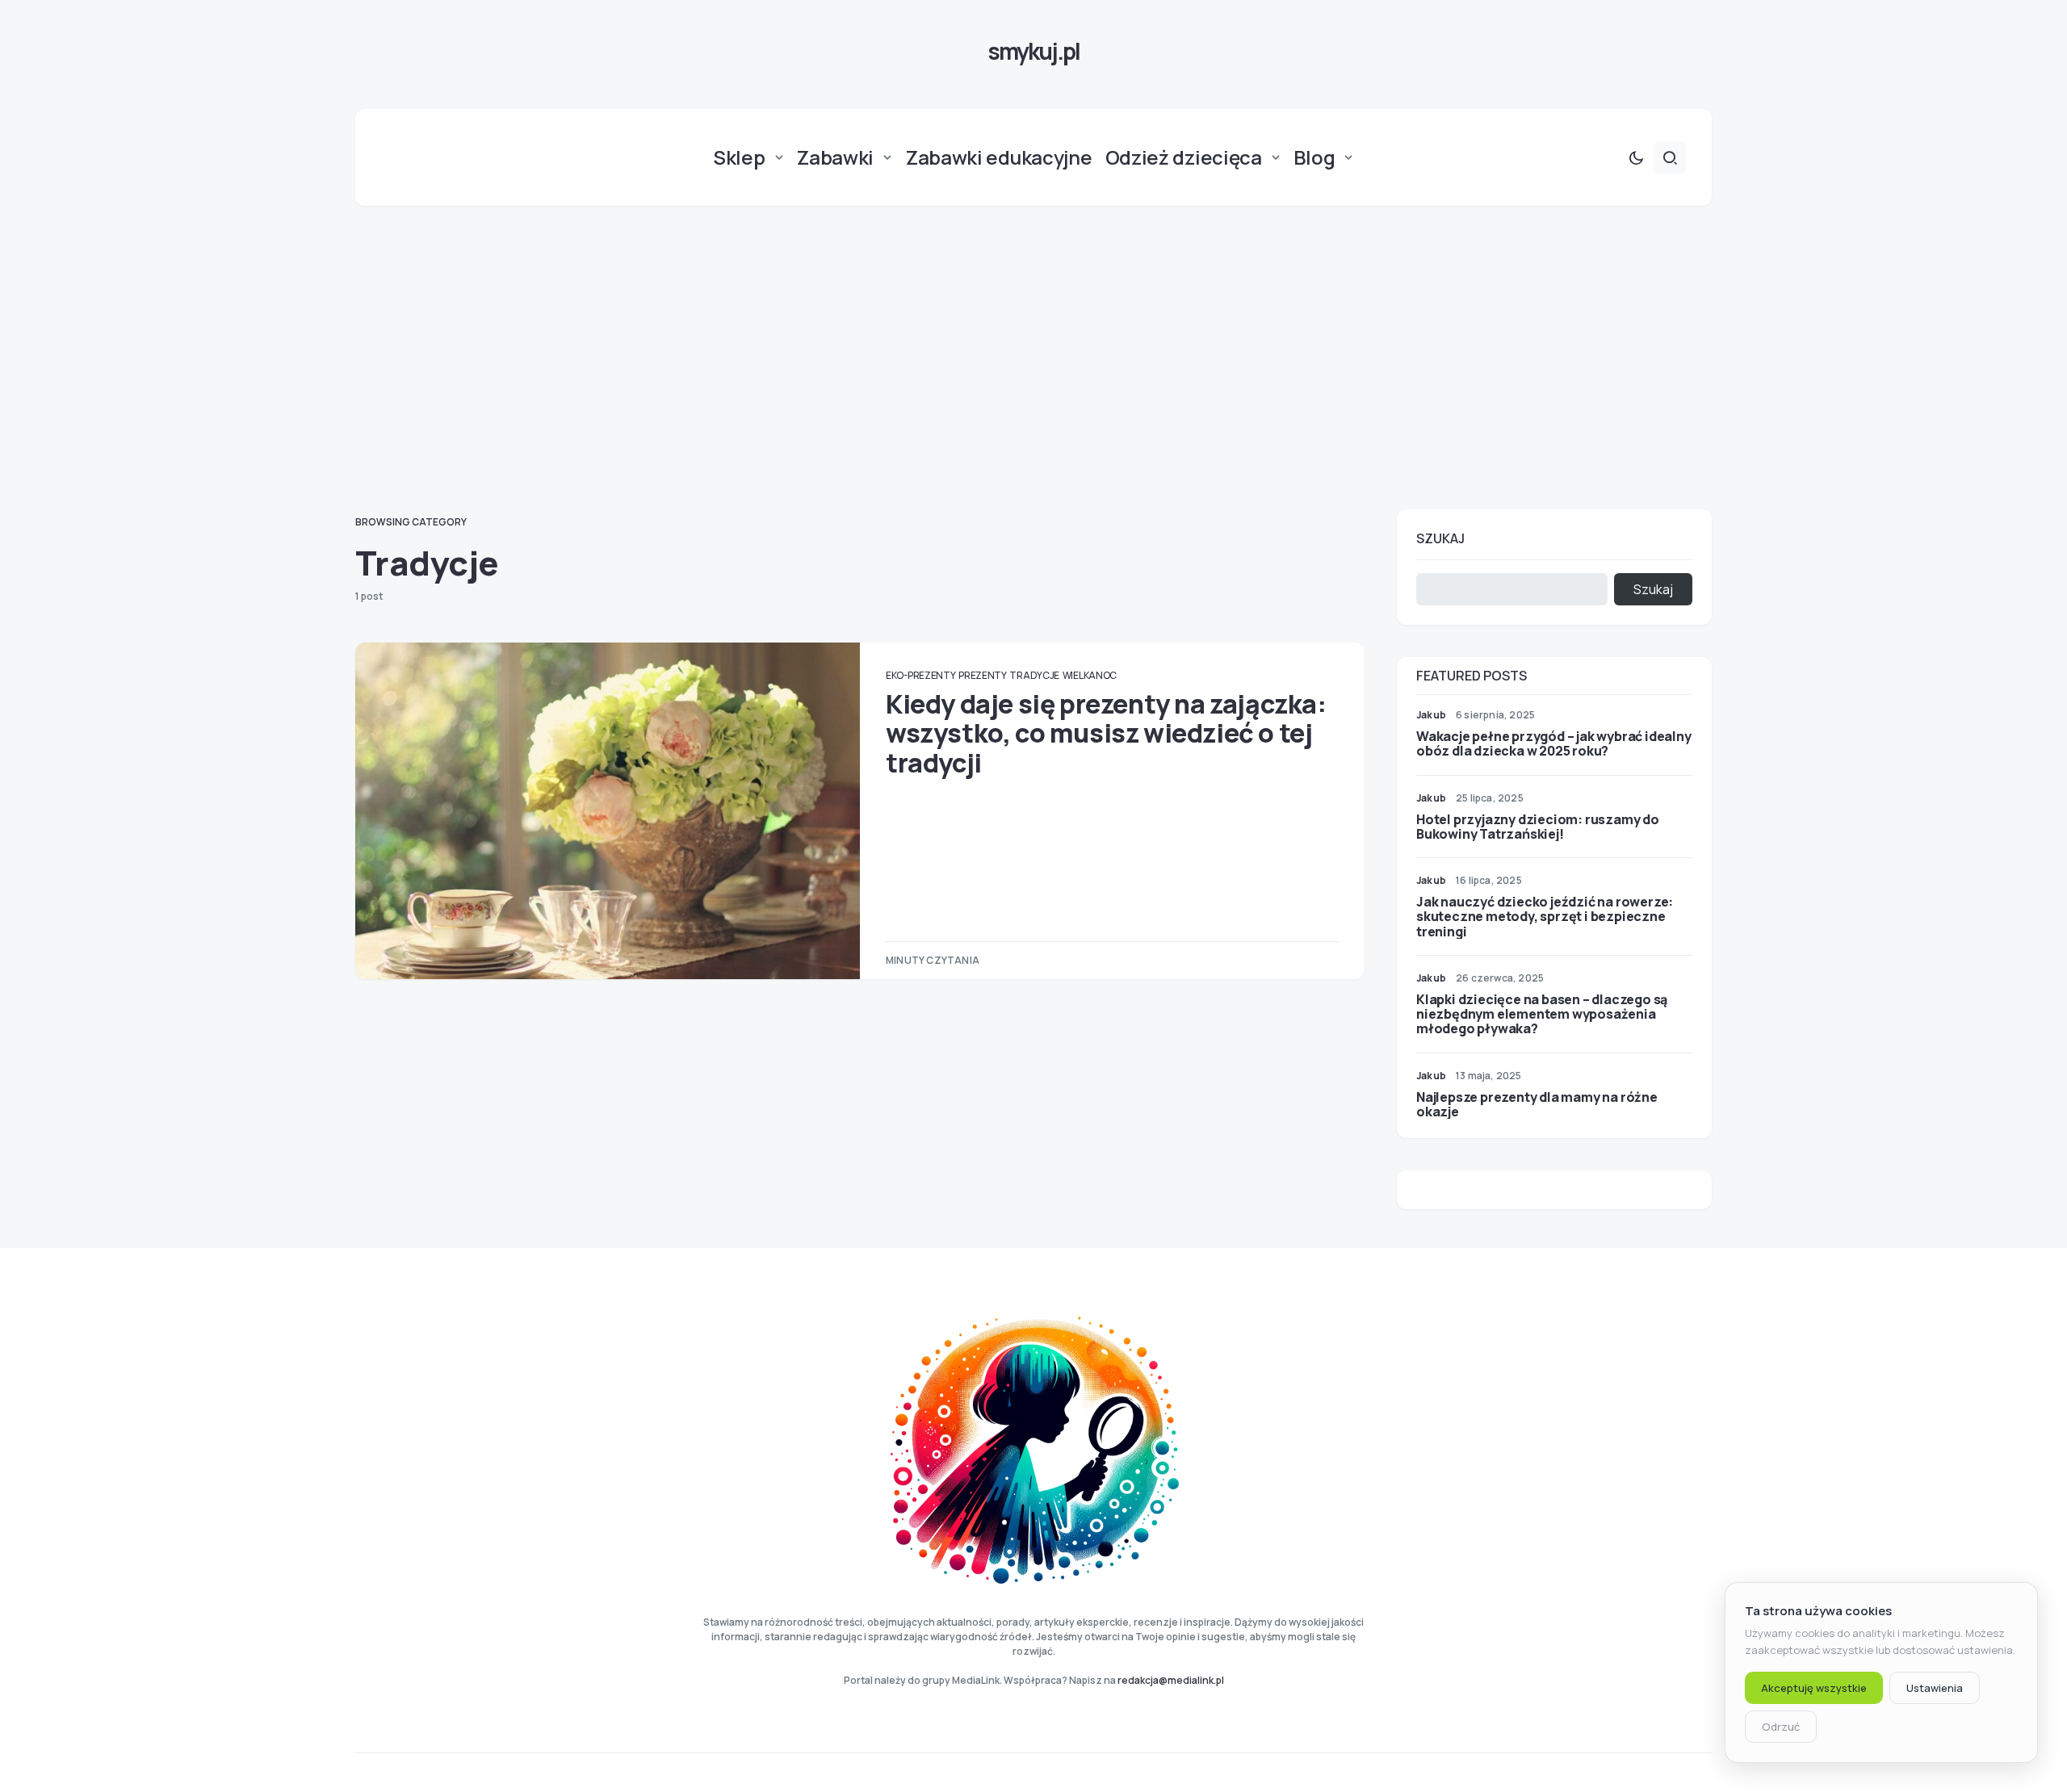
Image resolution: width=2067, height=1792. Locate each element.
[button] (1636, 157)
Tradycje (1034, 675)
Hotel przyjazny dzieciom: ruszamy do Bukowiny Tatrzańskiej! (1538, 827)
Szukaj (1440, 538)
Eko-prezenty (920, 675)
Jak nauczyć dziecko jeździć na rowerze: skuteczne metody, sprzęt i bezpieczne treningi (1545, 916)
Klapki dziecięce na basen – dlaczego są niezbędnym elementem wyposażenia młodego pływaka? (1542, 1014)
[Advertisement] (1033, 358)
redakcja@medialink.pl (1171, 1680)
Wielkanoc (1090, 675)
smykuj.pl (1033, 51)
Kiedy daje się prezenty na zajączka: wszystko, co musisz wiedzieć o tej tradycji (1106, 733)
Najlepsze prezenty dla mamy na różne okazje (1537, 1104)
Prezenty (983, 675)
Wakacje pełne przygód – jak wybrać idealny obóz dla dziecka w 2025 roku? (1554, 743)
